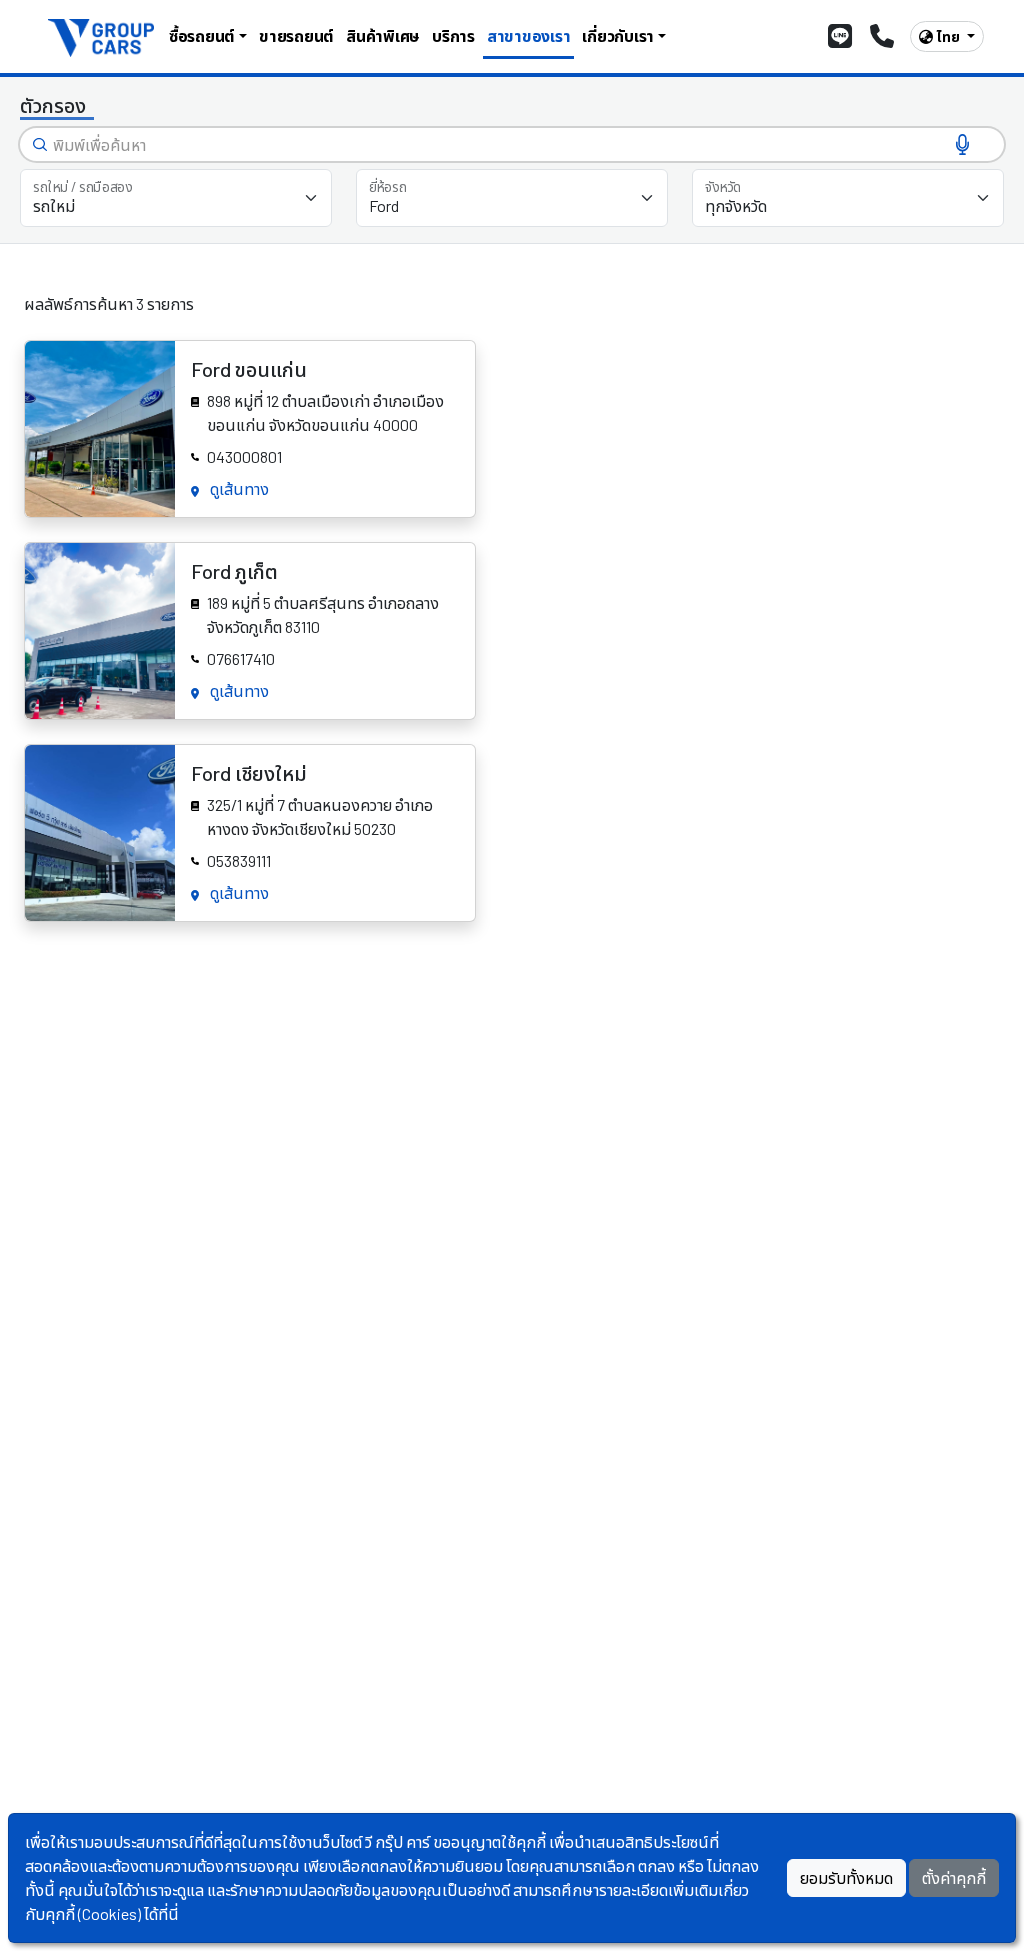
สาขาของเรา (529, 35)
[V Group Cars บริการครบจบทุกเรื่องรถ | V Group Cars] (102, 35)
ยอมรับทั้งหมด (846, 1877)
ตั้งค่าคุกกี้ (954, 1877)
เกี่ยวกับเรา (618, 35)
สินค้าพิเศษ (383, 35)
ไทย (950, 36)
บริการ (453, 35)
